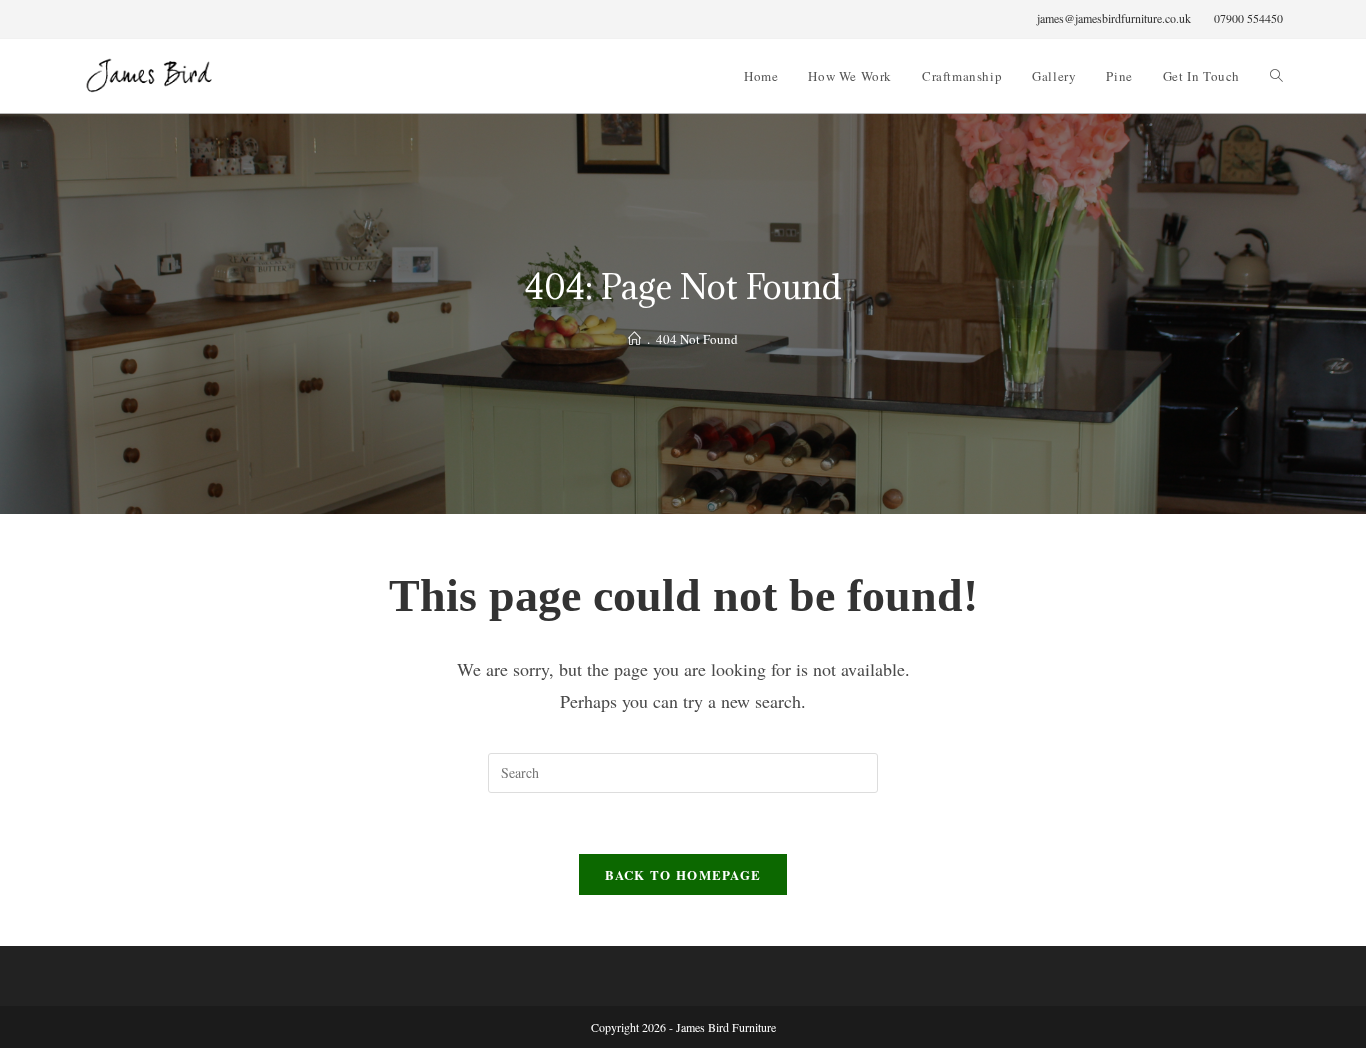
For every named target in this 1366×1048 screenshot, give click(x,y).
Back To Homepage (683, 874)
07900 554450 (1248, 18)
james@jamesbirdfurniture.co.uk (1114, 18)
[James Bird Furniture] (634, 339)
